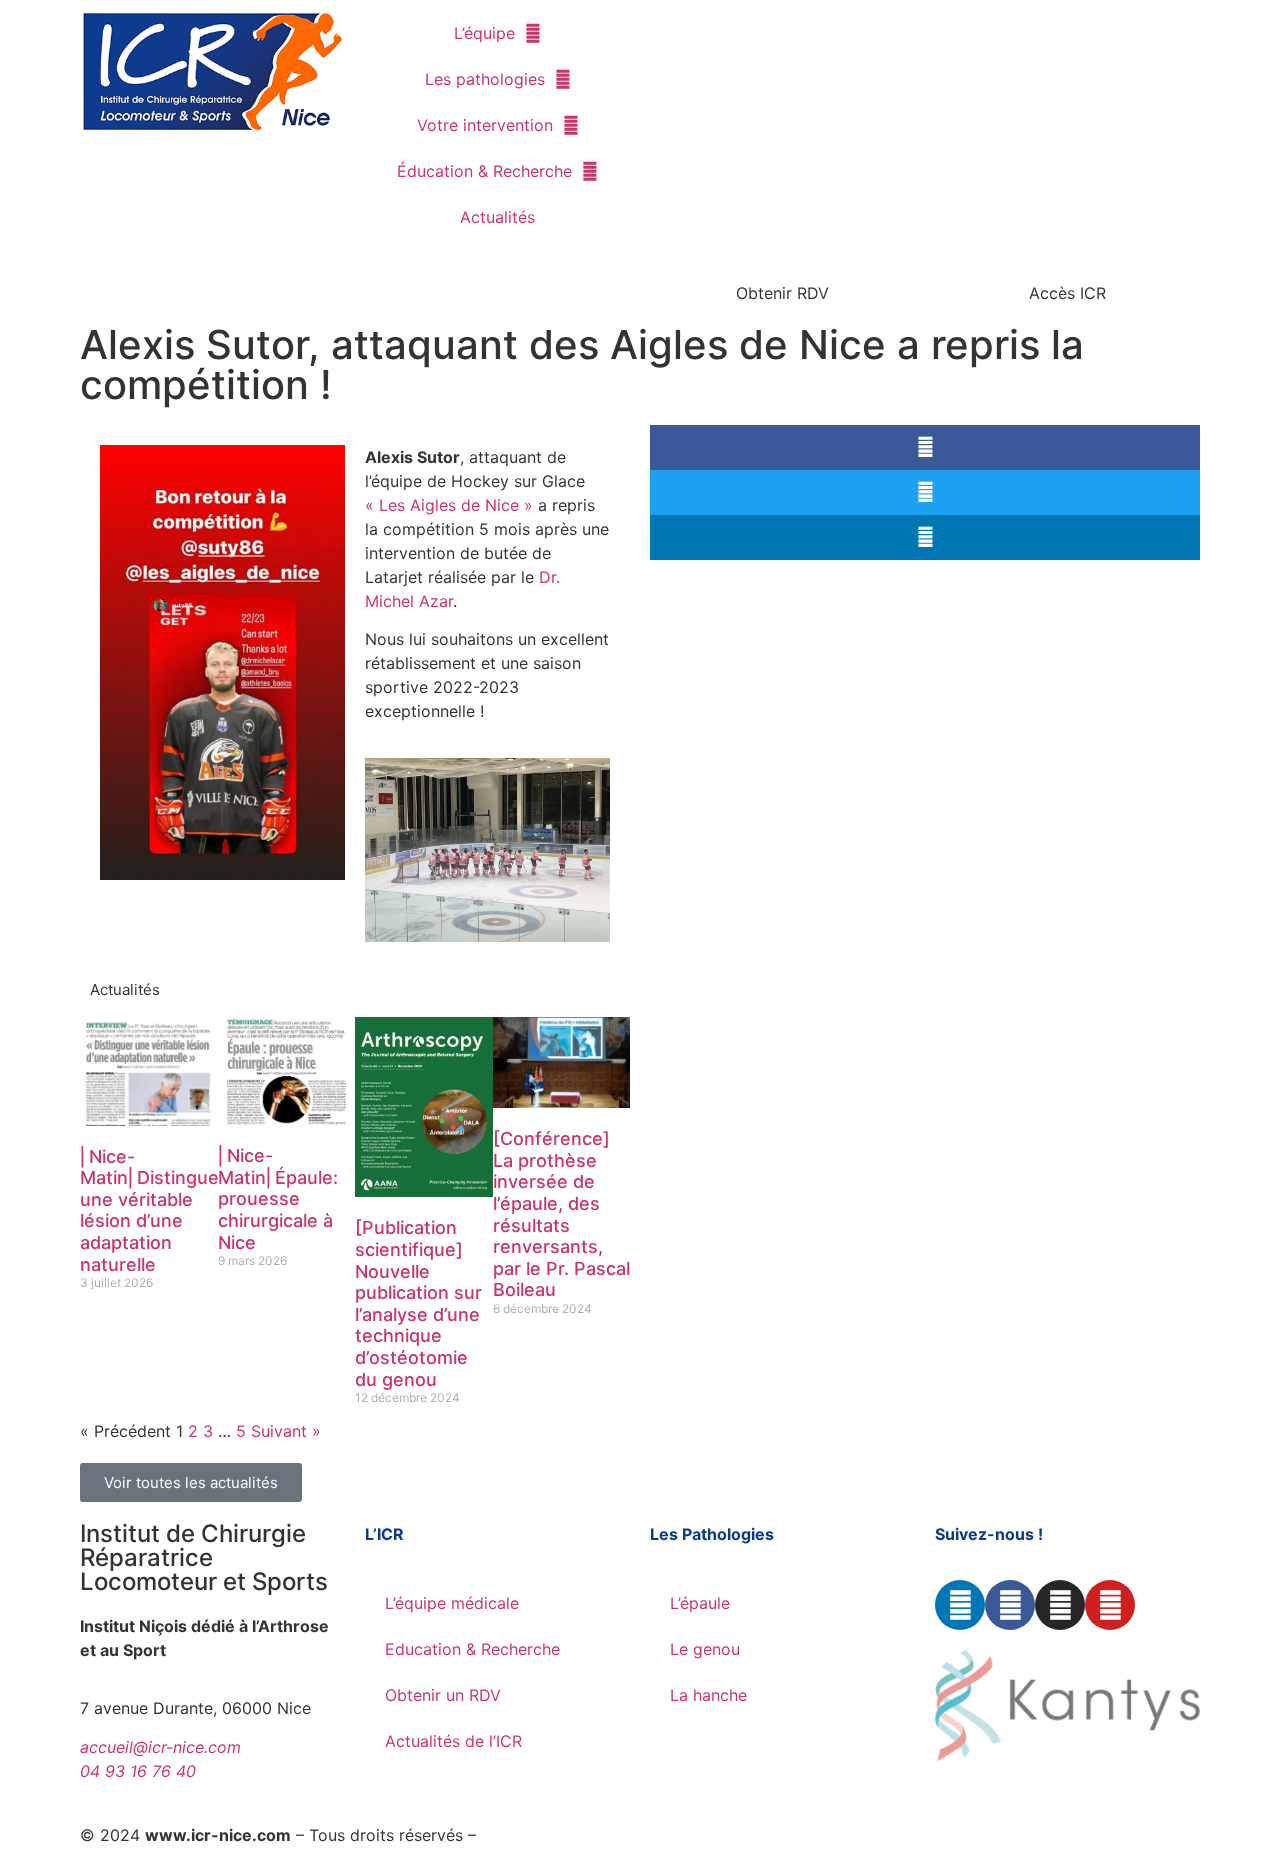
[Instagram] (1060, 1605)
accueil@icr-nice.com (160, 1747)
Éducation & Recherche (484, 171)
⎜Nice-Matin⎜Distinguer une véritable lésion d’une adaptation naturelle (153, 1210)
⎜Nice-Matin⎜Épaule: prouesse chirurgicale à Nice (278, 1198)
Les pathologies (485, 79)
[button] (925, 447)
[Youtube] (1110, 1605)
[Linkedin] (960, 1605)
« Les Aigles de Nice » (449, 505)
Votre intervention (485, 125)
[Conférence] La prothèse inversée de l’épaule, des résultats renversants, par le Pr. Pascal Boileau (561, 1214)
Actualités (497, 217)
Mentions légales (544, 1835)
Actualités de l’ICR (453, 1741)
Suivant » (286, 1431)
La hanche (708, 1695)
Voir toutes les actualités (191, 1482)
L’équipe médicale (452, 1603)
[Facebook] (1010, 1605)
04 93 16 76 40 (138, 1771)
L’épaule (700, 1603)
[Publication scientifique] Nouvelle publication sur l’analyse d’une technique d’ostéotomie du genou (418, 1303)
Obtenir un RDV (443, 1695)
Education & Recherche (472, 1649)
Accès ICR (1067, 293)
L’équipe (484, 33)
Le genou (705, 1649)
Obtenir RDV (782, 293)
